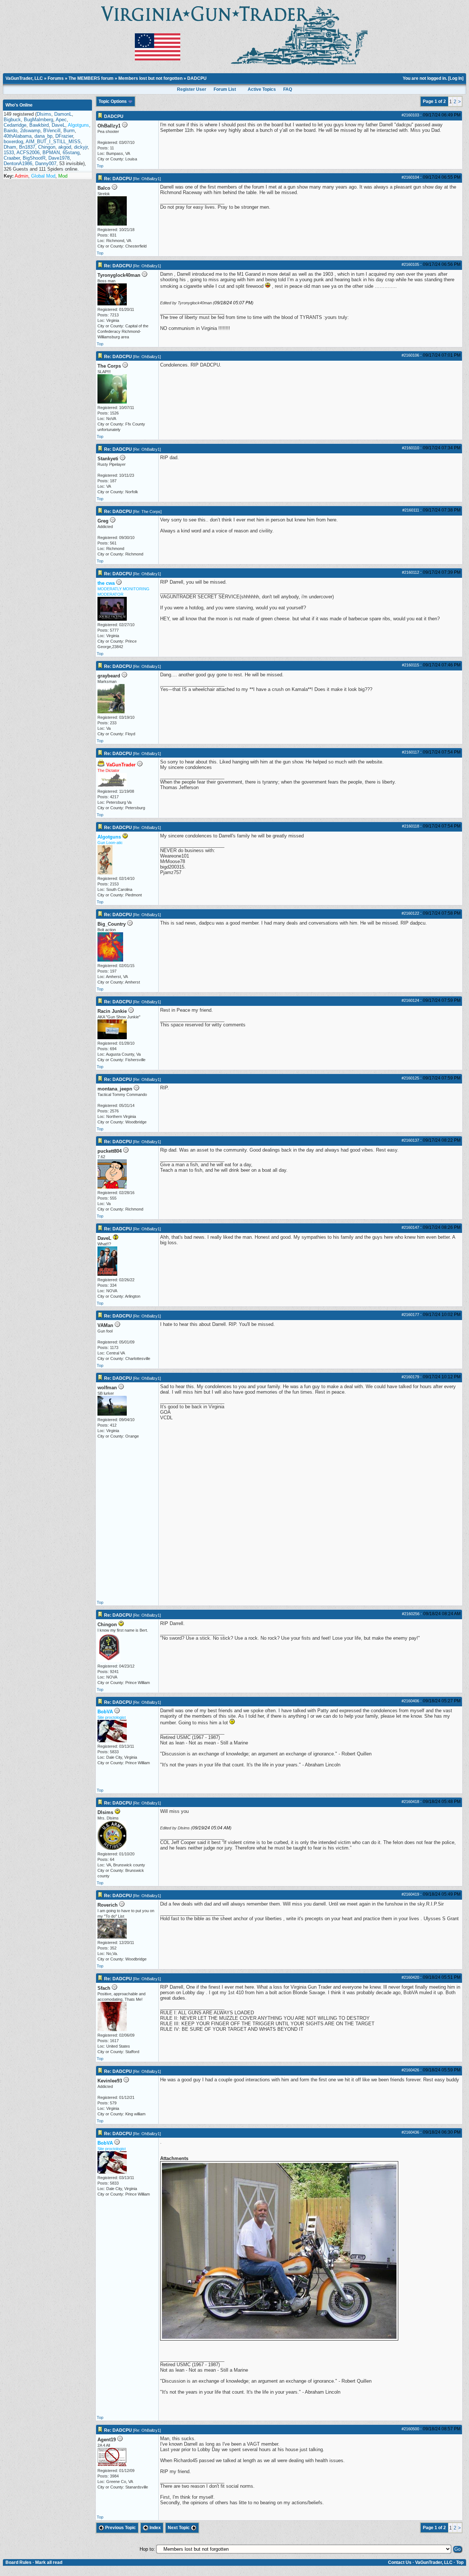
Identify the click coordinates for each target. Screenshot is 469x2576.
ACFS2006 (28, 153)
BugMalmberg (38, 120)
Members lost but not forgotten (150, 78)
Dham (10, 147)
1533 (9, 153)
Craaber (12, 158)
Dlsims (44, 114)
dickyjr (81, 147)
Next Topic (179, 2528)
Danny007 (46, 163)
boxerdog (13, 142)
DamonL (63, 114)
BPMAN (51, 153)
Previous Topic (120, 2528)
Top (100, 166)
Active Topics (262, 89)
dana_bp (43, 136)
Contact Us (400, 2562)
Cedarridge (15, 125)
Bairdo (10, 131)
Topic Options (113, 101)
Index (155, 2528)
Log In (456, 78)
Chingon (47, 147)
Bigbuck (12, 120)
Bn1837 (27, 147)
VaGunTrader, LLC (24, 78)
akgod (65, 147)
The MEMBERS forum (91, 78)
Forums (56, 78)
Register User (192, 89)
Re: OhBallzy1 (147, 179)
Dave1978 (59, 158)
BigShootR (34, 158)
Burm (69, 131)
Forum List (225, 89)
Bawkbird (39, 125)
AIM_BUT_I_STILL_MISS (53, 142)
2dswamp (30, 131)
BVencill (52, 131)
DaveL (58, 125)
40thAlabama (18, 136)
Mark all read (49, 2562)
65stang (71, 153)
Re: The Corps (147, 512)
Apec (61, 120)
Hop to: (147, 2549)
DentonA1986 (18, 163)
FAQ (288, 89)
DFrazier (64, 136)
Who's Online (19, 105)
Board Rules (19, 2562)
